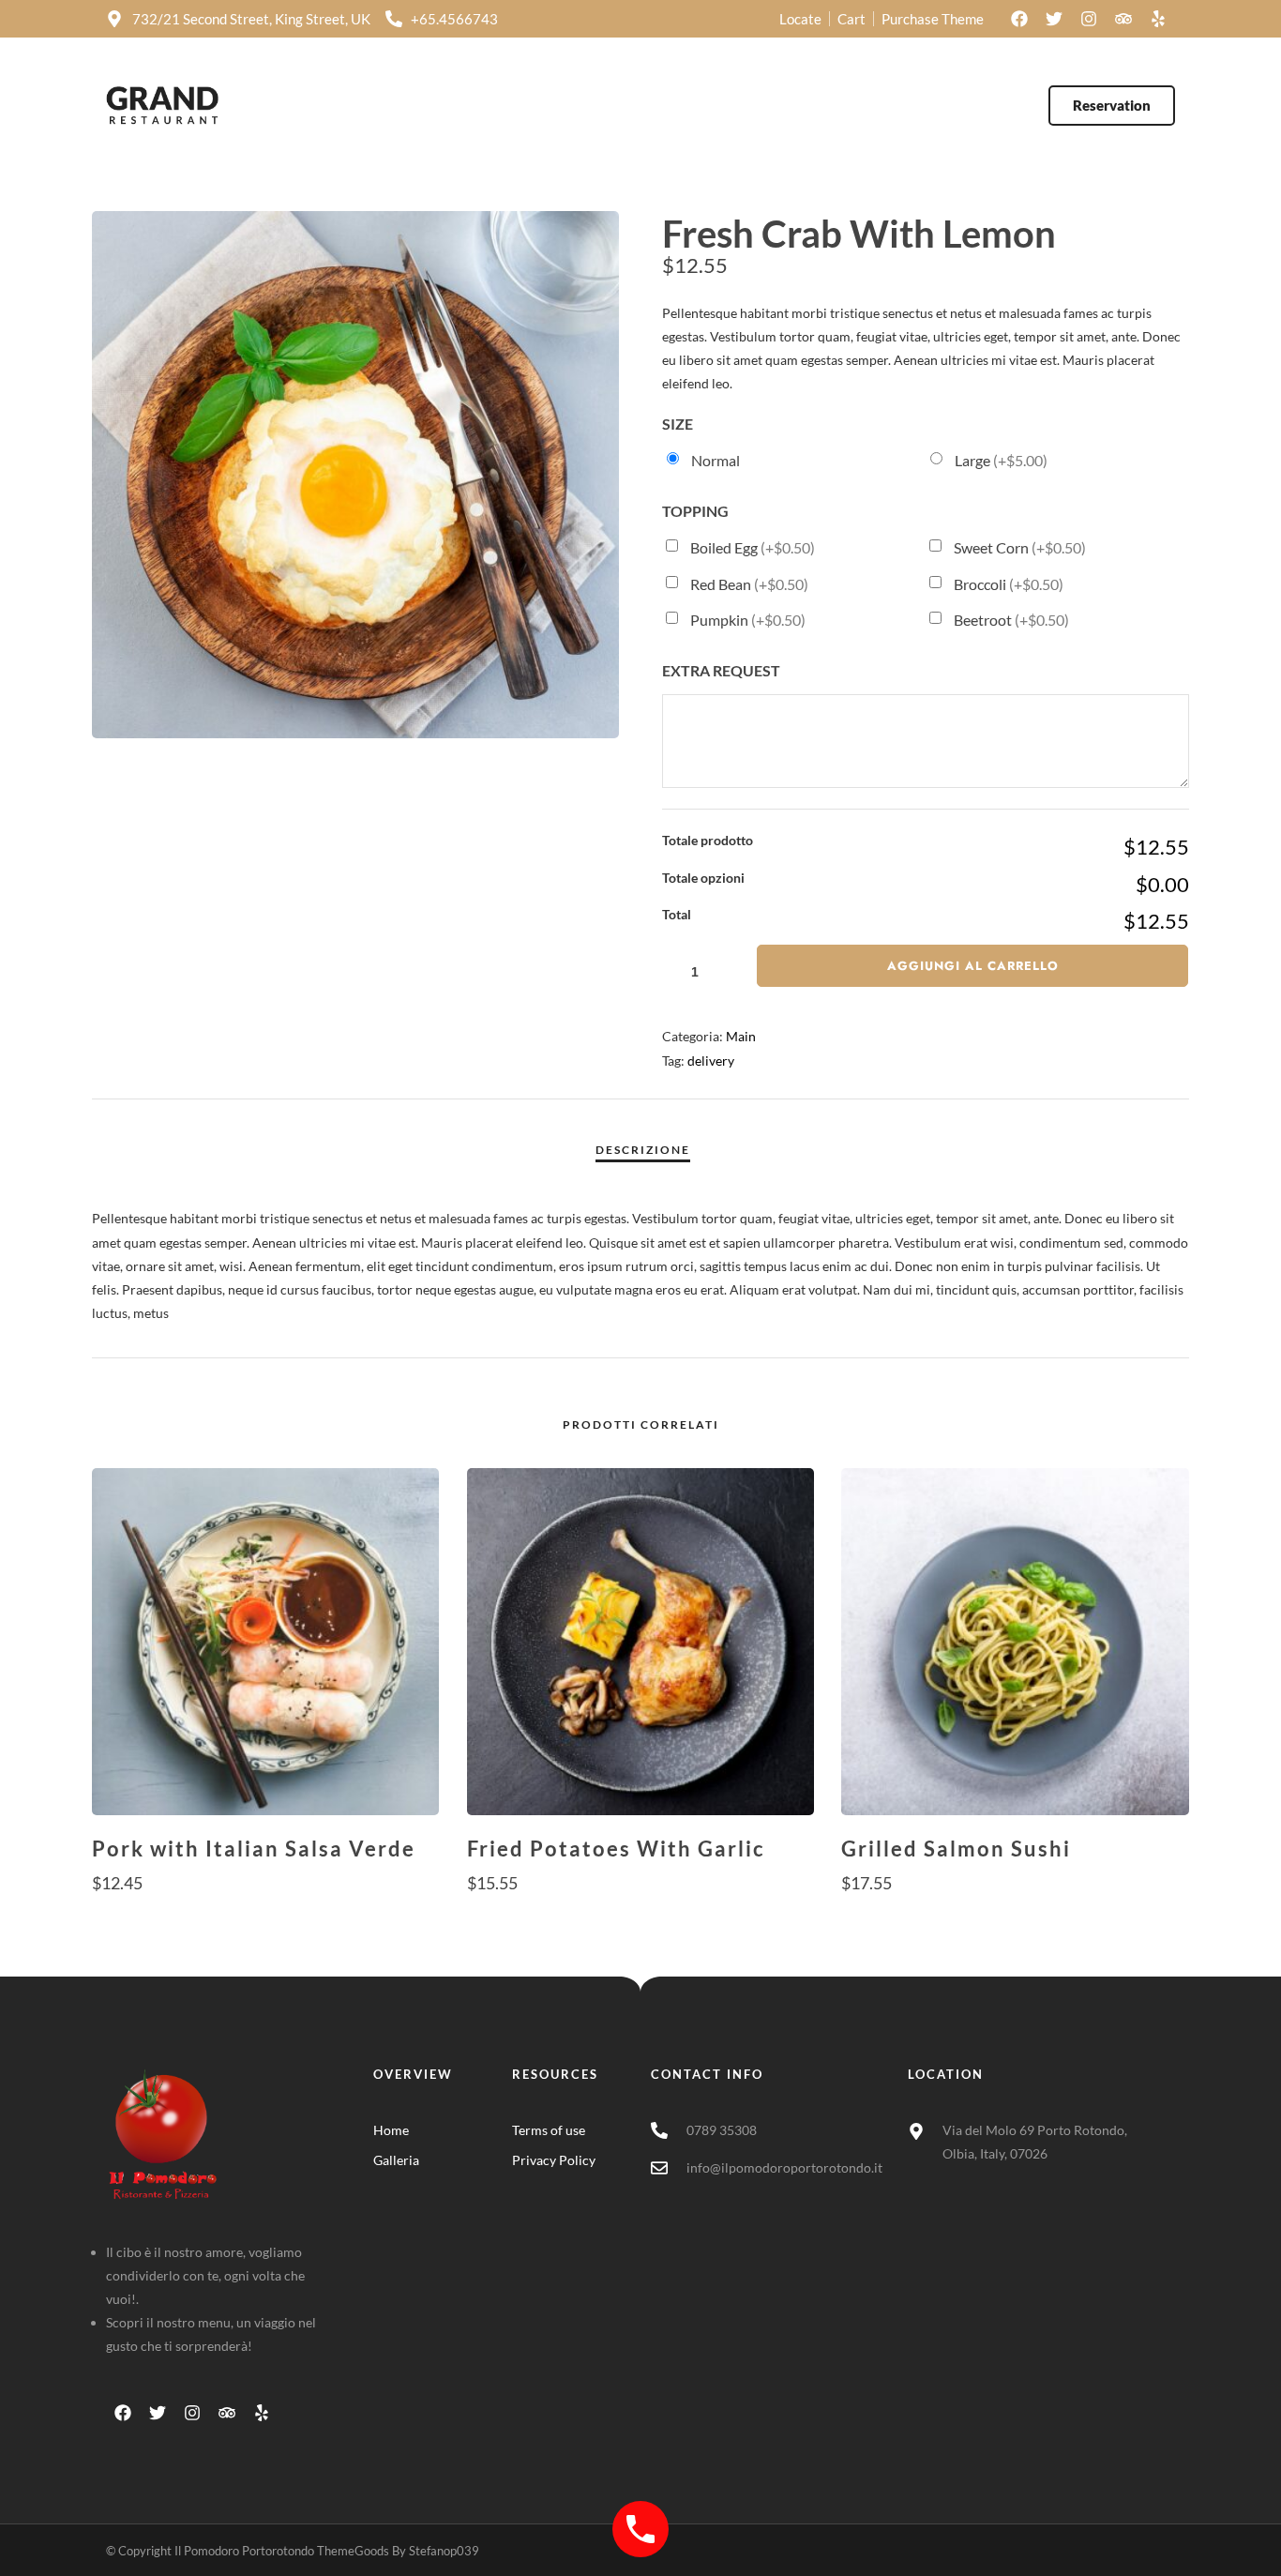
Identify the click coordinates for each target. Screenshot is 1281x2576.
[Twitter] (1054, 19)
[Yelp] (1158, 19)
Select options (265, 1919)
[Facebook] (1019, 19)
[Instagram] (1089, 19)
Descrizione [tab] (643, 1150)
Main (741, 1036)
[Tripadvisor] (1123, 19)
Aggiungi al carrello (973, 966)
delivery (711, 1061)
